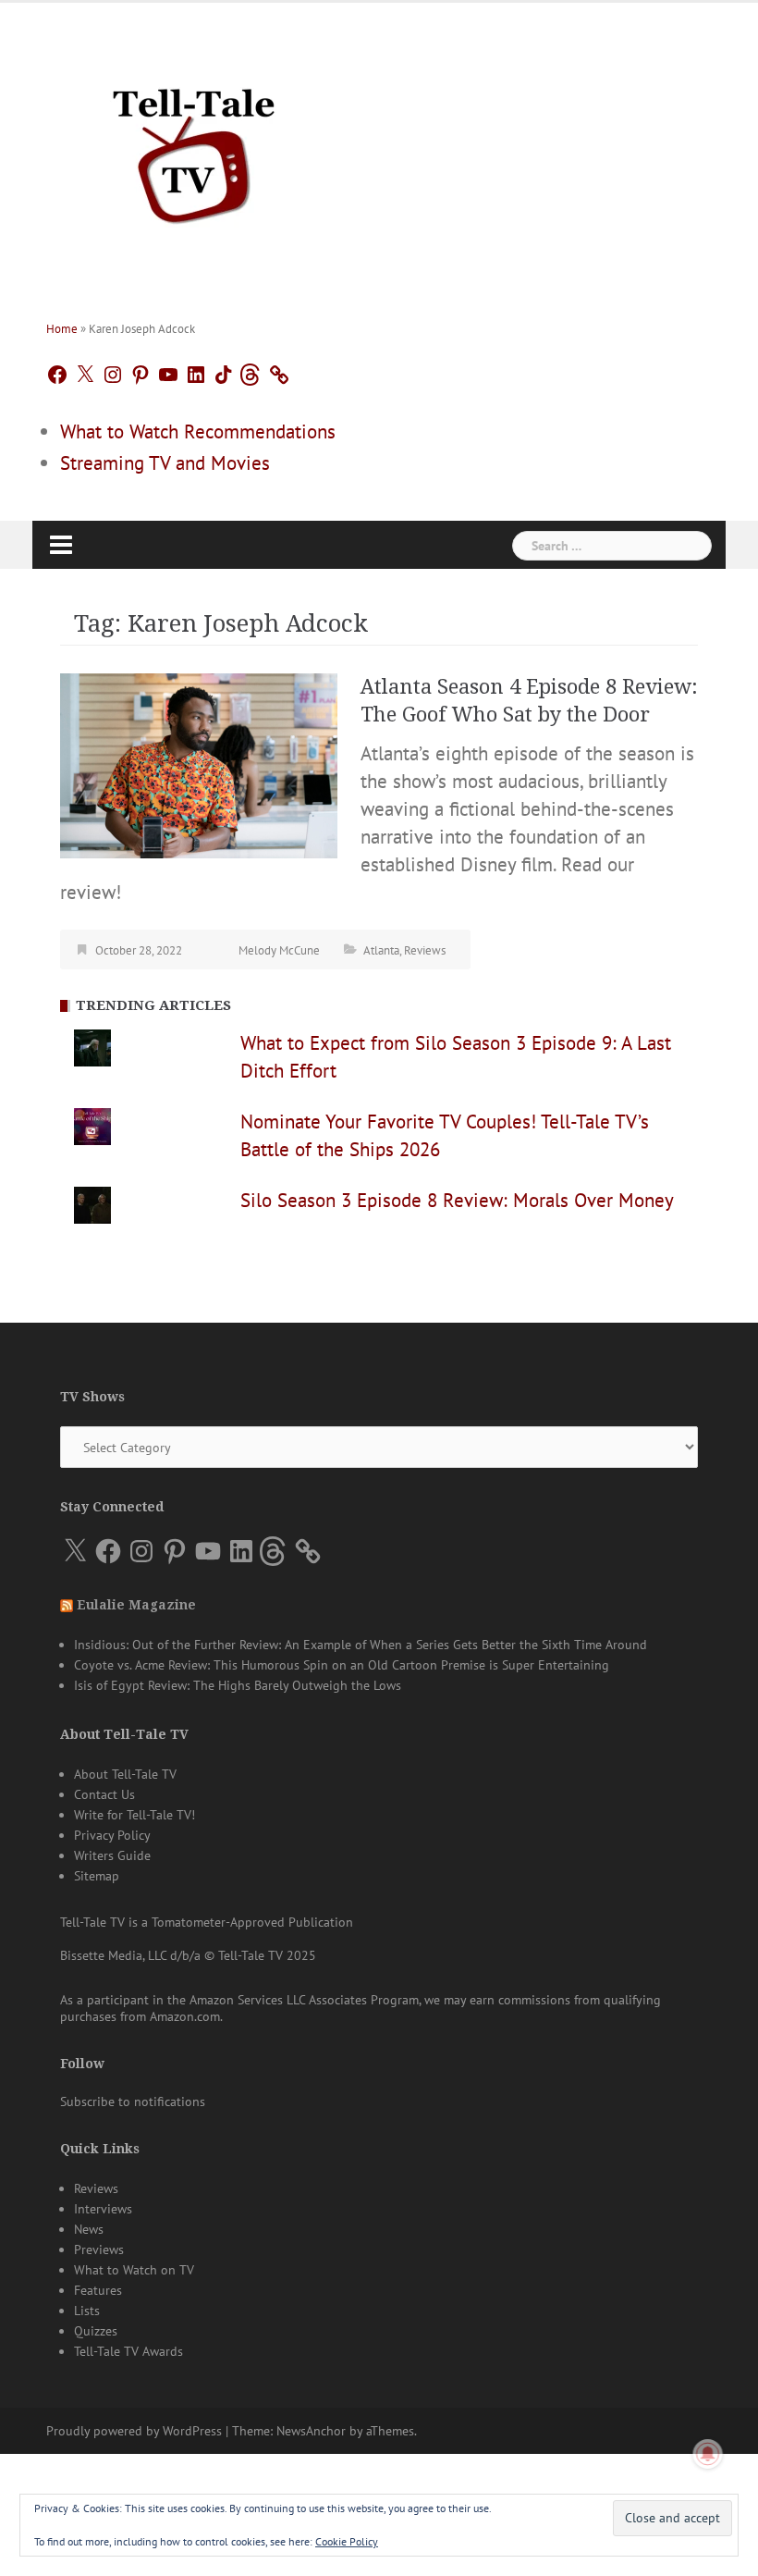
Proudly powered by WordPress (134, 2431)
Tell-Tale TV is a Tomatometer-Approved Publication (207, 1922)
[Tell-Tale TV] (194, 148)
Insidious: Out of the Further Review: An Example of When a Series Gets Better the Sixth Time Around (361, 1645)
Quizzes (96, 2331)
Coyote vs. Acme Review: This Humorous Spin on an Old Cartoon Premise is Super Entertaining (342, 1665)
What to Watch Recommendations (198, 431)
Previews (99, 2249)
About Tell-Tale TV (125, 1774)
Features (98, 2290)
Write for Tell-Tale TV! (134, 1815)
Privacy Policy (112, 1835)
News (89, 2229)
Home (62, 329)
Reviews (425, 950)
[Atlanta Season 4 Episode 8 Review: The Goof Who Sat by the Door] (199, 764)
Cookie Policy (347, 2541)
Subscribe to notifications (133, 2101)
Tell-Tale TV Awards (128, 2351)
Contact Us (104, 1794)
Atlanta (381, 950)
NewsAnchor (311, 2431)
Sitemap (97, 1876)
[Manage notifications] (708, 2454)
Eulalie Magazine (136, 1605)
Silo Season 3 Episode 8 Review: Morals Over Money (457, 1200)
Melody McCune (279, 950)
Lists (87, 2311)
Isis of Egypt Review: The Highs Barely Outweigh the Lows (238, 1685)
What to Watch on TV (134, 2270)
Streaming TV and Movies (165, 463)
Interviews (103, 2209)
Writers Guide (112, 1855)
